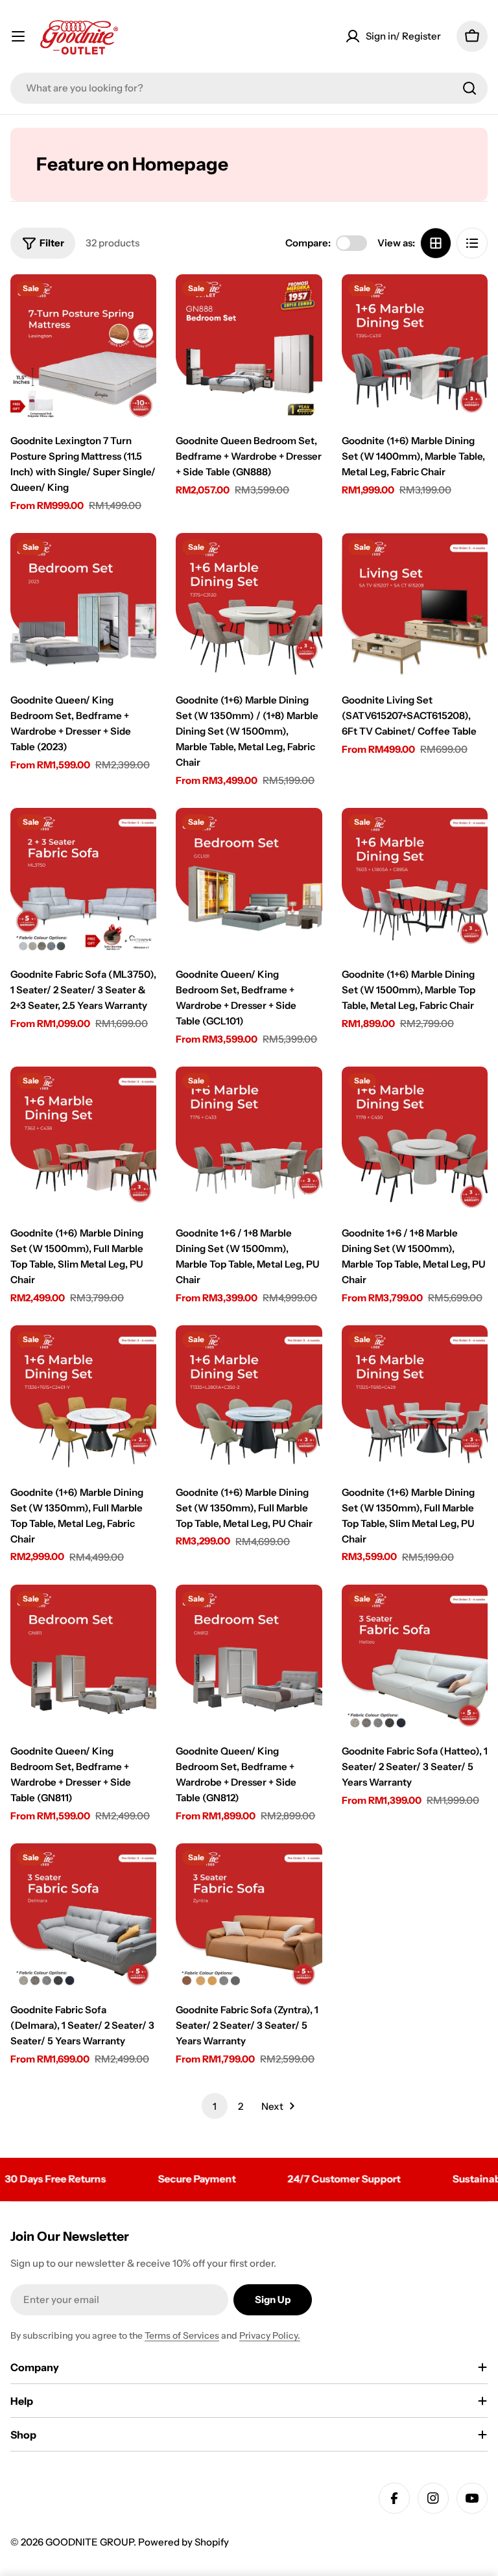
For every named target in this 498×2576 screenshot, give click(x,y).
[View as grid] (436, 243)
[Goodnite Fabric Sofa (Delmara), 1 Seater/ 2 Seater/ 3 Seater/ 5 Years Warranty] (83, 1916)
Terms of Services (182, 2335)
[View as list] (472, 243)
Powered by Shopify (184, 2542)
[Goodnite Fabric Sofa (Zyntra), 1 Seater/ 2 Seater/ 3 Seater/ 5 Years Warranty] (249, 1916)
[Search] (469, 88)
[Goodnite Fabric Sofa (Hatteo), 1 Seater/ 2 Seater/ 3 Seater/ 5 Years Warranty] (415, 1658)
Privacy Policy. (270, 2335)
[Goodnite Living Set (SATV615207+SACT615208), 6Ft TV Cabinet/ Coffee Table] (415, 606)
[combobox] (249, 88)
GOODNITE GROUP (89, 2542)
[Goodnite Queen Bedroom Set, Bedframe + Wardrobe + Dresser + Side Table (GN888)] (249, 347)
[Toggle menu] (18, 36)
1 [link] (215, 2106)
